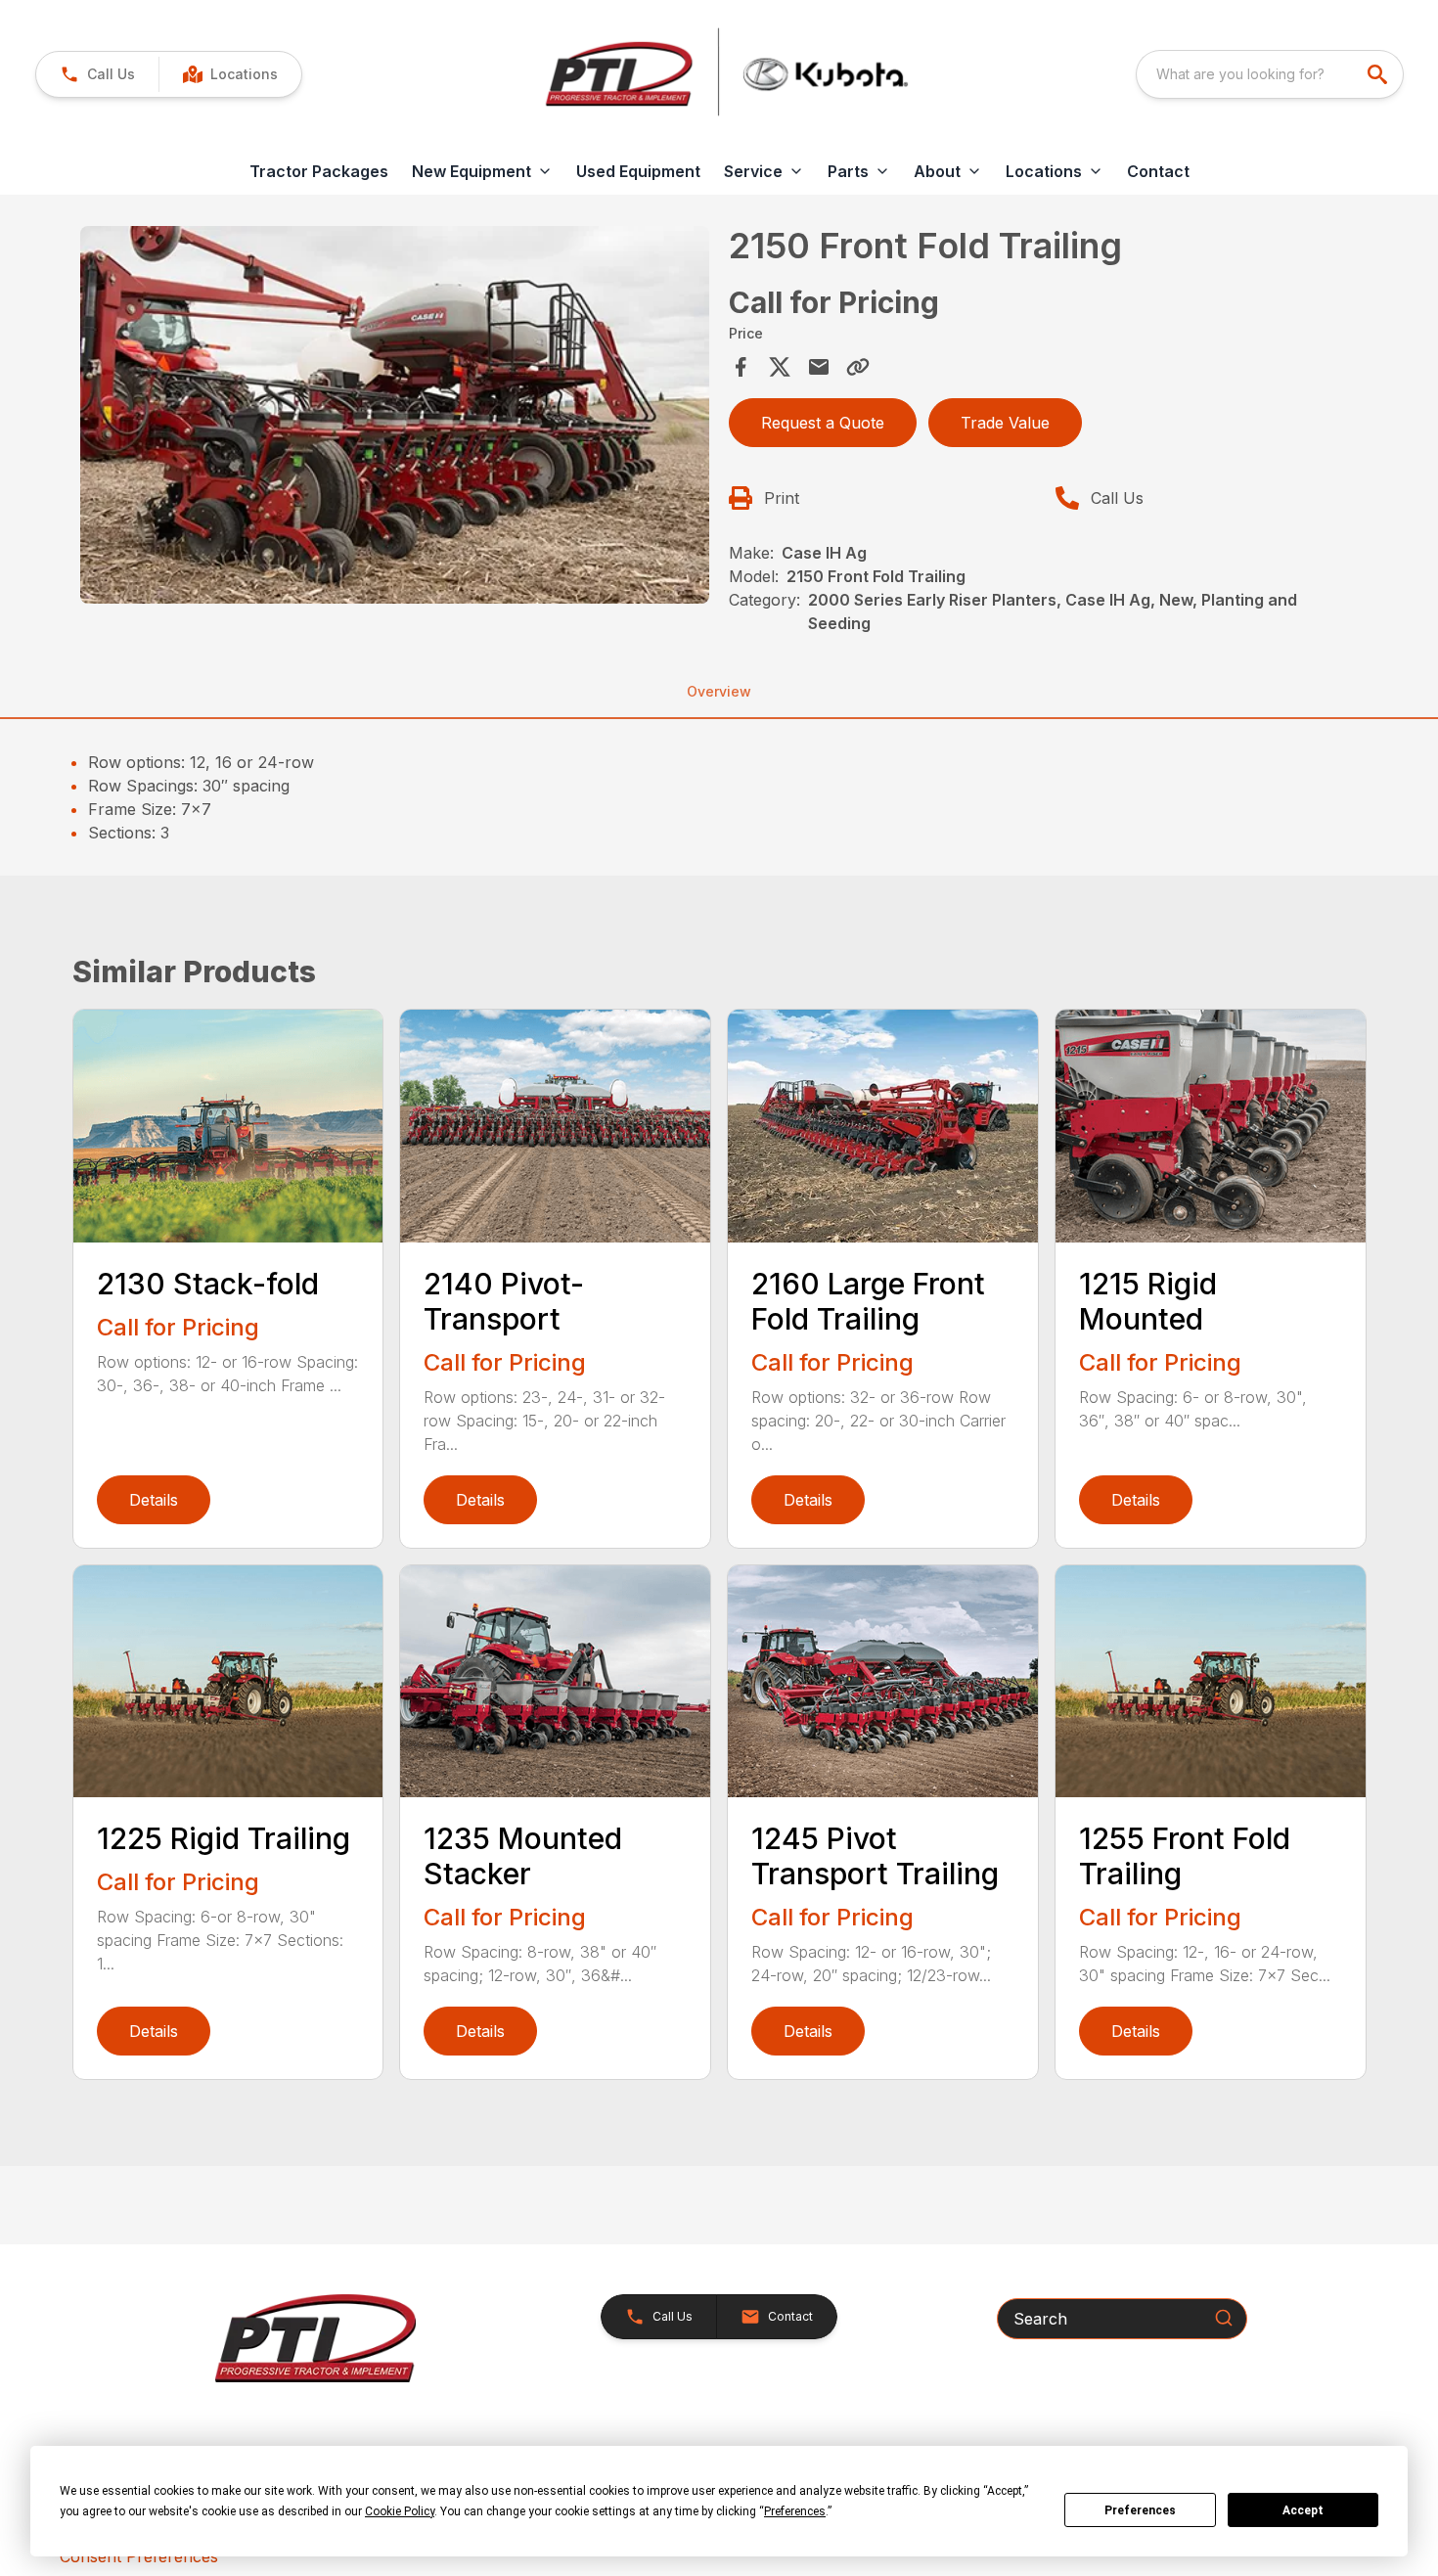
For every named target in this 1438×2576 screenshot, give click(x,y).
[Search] (1224, 2318)
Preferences (1140, 2510)
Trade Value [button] (1005, 423)
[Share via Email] (819, 367)
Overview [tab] (719, 691)
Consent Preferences (139, 2556)
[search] (1379, 74)
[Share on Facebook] (741, 367)
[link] (230, 74)
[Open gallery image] (395, 415)
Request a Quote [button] (823, 423)
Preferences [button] (795, 2511)
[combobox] (1270, 74)
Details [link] (154, 1500)
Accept (1303, 2510)
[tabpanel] (395, 418)
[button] (97, 74)
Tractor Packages (319, 171)
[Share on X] (780, 367)
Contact (1158, 171)
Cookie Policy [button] (400, 2511)
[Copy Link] (858, 367)
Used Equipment (638, 171)
